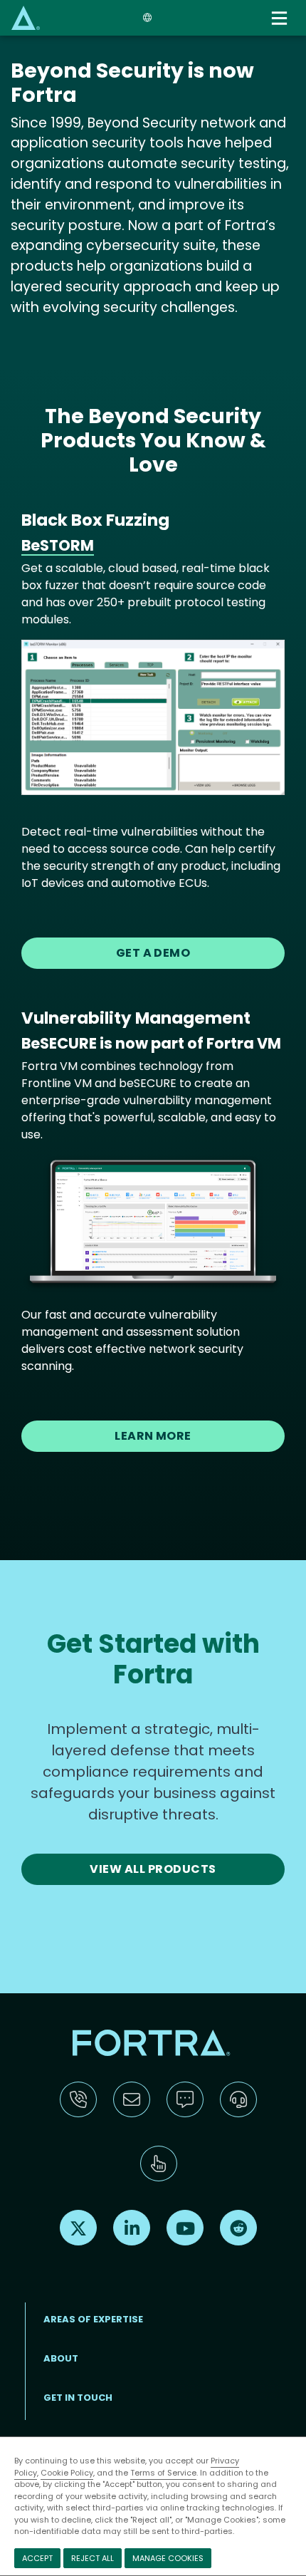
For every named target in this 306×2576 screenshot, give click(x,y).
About (61, 2358)
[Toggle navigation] (280, 18)
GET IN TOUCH (78, 2398)
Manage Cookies (168, 2558)
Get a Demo (153, 953)
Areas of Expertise (93, 2319)
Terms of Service (163, 2473)
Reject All (93, 2558)
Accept (37, 2558)
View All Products (153, 1869)
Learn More (153, 1436)
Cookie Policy (67, 2473)
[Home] (26, 17)
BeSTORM (58, 545)
